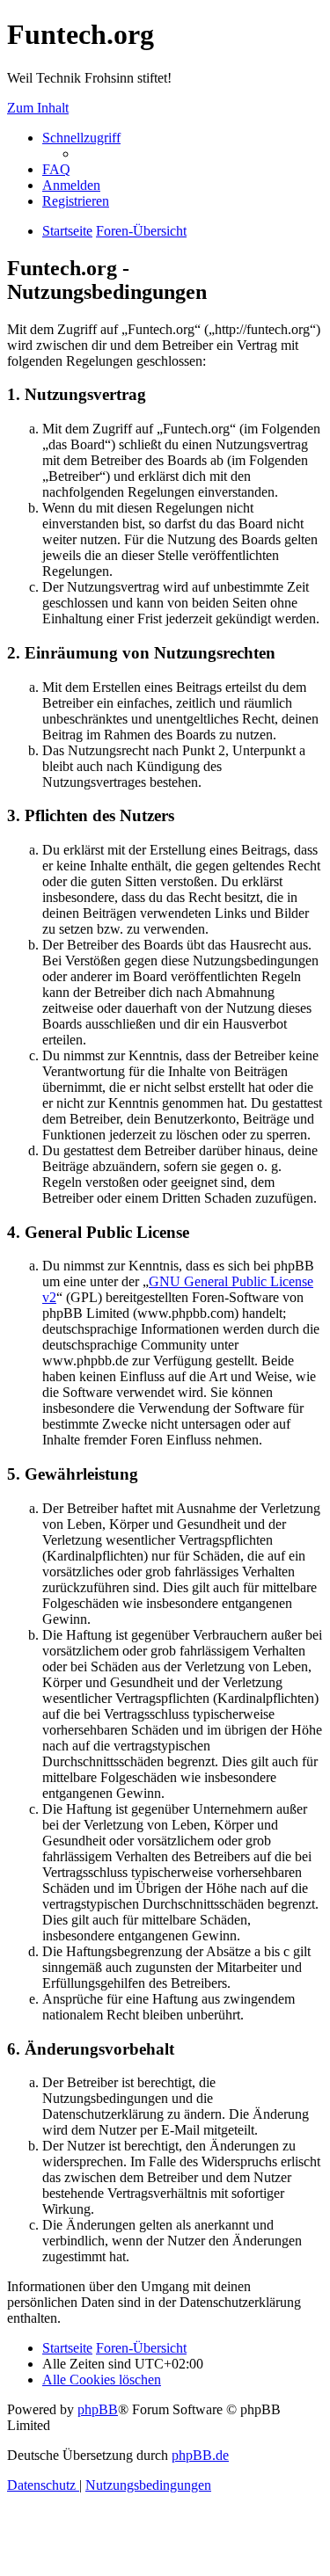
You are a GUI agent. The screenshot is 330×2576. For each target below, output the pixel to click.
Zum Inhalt (38, 108)
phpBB (98, 2409)
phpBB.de (200, 2455)
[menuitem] (56, 169)
